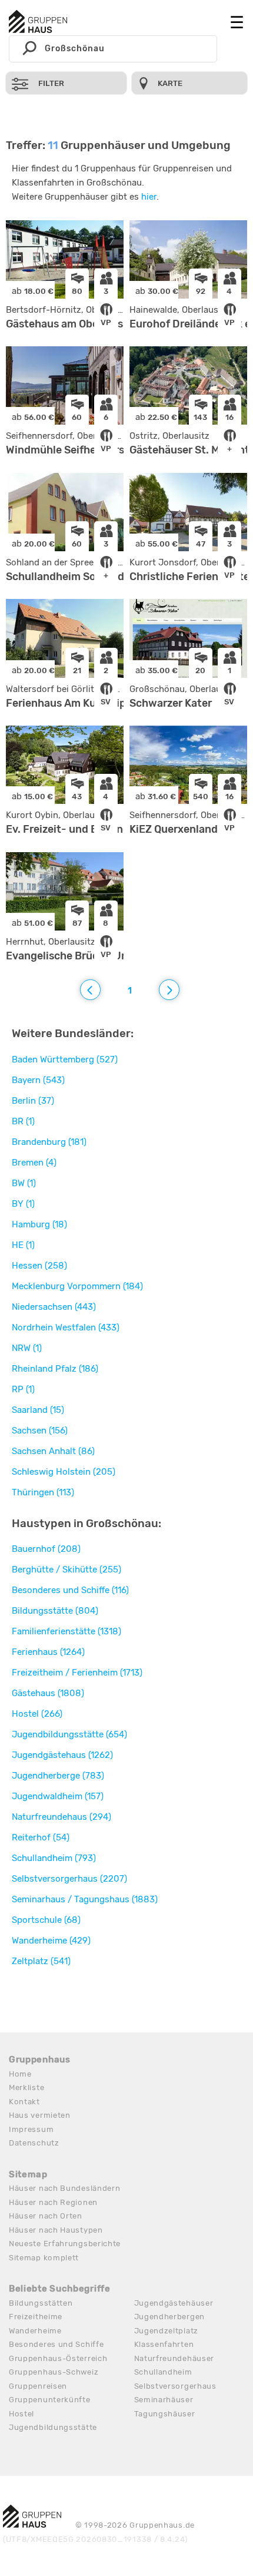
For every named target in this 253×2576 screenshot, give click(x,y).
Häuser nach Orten (46, 2216)
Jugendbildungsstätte (53, 2427)
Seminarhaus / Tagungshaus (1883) (85, 1899)
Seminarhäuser (164, 2400)
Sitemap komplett (44, 2258)
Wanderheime (35, 2331)
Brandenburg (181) (49, 1142)
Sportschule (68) (46, 1920)
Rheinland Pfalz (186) (55, 1369)
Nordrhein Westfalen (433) (66, 1327)
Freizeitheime (36, 2317)
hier (149, 197)
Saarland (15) (38, 1410)
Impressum (31, 2129)
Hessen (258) (39, 1266)
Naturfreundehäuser (174, 2358)
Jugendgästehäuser (174, 2303)
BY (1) (23, 1204)
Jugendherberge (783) (58, 1776)
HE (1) (23, 1245)
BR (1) (23, 1121)
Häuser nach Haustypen (56, 2230)
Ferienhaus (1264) (48, 1652)
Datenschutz (34, 2143)
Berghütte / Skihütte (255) (66, 1570)
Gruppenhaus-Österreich (58, 2358)
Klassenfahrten (164, 2344)
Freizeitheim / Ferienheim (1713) (77, 1673)
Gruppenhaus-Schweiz (54, 2372)
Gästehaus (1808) (48, 1693)
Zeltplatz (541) (41, 1961)
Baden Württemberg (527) (65, 1059)
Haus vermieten (40, 2115)
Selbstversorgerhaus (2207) (69, 1879)
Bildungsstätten (41, 2303)
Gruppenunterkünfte (50, 2400)
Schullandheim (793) (54, 1858)
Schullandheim (163, 2372)
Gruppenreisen (38, 2386)
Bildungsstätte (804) (55, 1611)
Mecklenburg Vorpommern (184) (77, 1286)
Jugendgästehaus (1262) (62, 1755)
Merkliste (26, 2087)
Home (20, 2074)
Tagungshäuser (165, 2414)
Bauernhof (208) (46, 1549)
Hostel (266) (37, 1714)
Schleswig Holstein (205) (64, 1472)
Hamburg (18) (39, 1224)
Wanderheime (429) (51, 1941)
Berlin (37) (33, 1101)
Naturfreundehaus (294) (61, 1817)
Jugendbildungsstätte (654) (69, 1734)
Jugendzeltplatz (167, 2331)
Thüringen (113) (43, 1492)
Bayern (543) (38, 1080)
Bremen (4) (34, 1163)
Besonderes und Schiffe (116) (70, 1590)
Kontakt (24, 2102)
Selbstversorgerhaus (175, 2386)
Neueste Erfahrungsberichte (65, 2244)
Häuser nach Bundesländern (65, 2188)
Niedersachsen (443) (54, 1307)
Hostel (21, 2414)
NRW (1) (27, 1348)
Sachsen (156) (40, 1431)
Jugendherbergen (170, 2317)
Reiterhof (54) (41, 1837)
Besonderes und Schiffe (56, 2344)
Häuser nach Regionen (53, 2202)
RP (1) (23, 1389)
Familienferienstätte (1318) (66, 1631)
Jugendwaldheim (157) (58, 1796)
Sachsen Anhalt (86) (53, 1451)
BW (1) (24, 1183)
